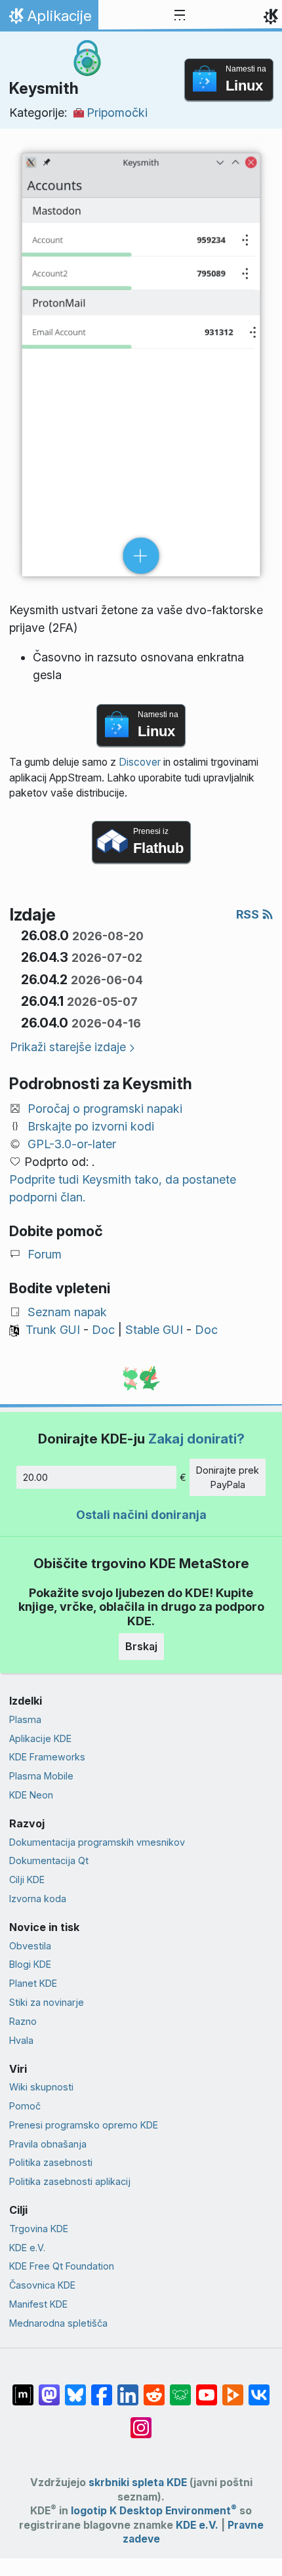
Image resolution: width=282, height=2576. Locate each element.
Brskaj (141, 1646)
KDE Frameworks (47, 1757)
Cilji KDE (27, 1880)
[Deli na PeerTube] (233, 2388)
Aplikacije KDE (40, 1738)
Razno (23, 2021)
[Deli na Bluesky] (75, 2388)
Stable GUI (154, 1330)
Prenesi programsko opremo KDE (84, 2125)
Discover (140, 762)
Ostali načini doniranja (141, 1515)
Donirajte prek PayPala (228, 1477)
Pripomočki (117, 113)
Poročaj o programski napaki (105, 1109)
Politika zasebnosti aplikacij (70, 2181)
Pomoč (25, 2106)
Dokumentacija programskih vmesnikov (97, 1842)
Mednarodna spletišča (58, 2323)
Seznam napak (67, 1312)
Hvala (21, 2040)
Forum (45, 1254)
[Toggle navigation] (180, 16)
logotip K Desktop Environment (154, 2511)
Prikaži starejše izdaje (68, 1047)
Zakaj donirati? (196, 1439)
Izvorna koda (38, 1899)
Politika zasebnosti (51, 2162)
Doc (103, 1330)
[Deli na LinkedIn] (128, 2388)
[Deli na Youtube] (207, 2388)
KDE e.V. (27, 2248)
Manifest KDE (38, 2304)
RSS (249, 914)
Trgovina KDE (39, 2229)
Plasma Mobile (41, 1776)
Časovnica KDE (42, 2285)
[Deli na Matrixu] (23, 2388)
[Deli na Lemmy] (180, 2388)
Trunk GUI (53, 1330)
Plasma (25, 1719)
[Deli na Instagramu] (141, 2421)
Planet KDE (33, 1983)
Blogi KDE (30, 1964)
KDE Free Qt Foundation (62, 2266)
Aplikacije (49, 19)
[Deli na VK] (259, 2388)
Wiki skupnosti (41, 2087)
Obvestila (30, 1946)
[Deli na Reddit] (154, 2388)
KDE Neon (31, 1795)
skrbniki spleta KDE (138, 2483)
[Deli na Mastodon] (49, 2388)
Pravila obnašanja (48, 2144)
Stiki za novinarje (47, 2002)
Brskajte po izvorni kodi (91, 1126)
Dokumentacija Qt (49, 1860)
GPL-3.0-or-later (72, 1144)
